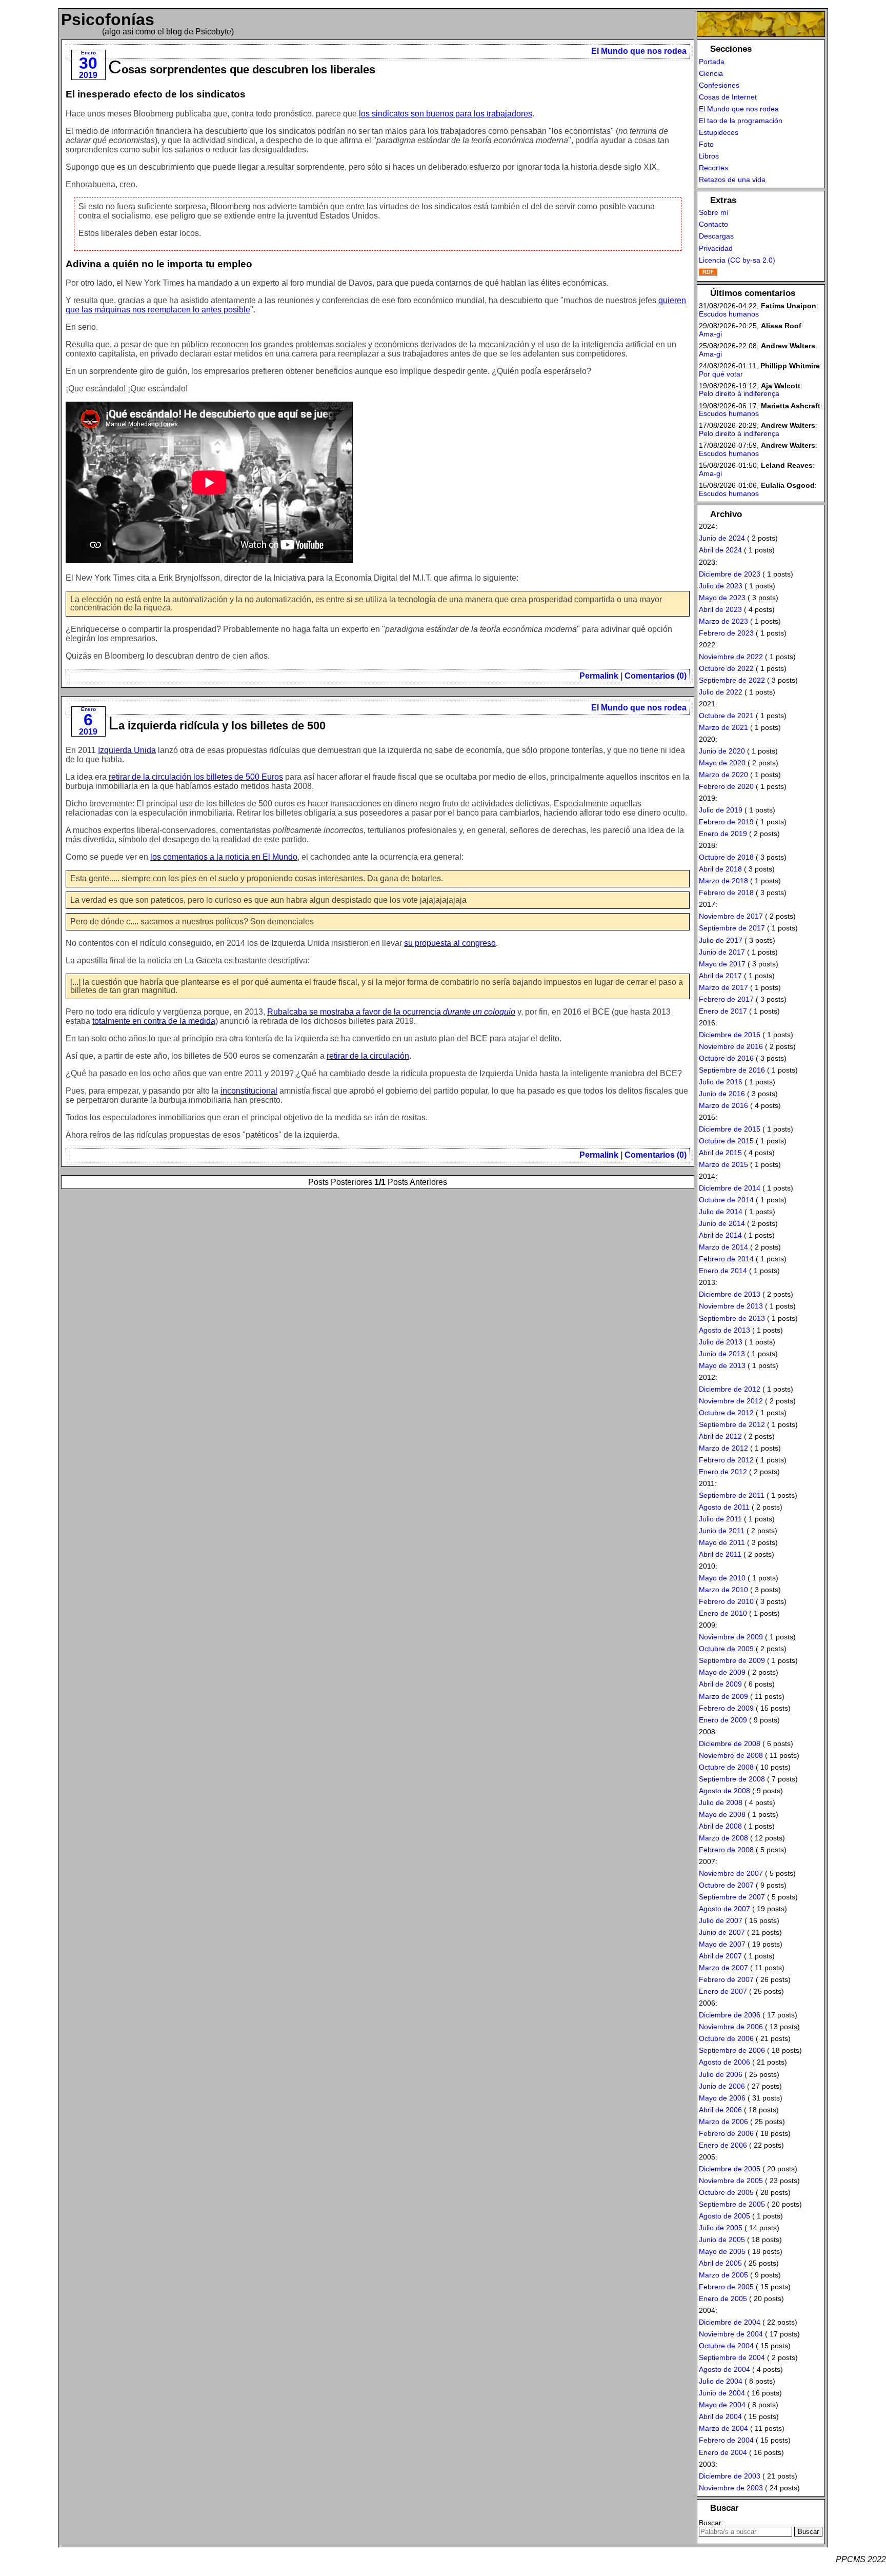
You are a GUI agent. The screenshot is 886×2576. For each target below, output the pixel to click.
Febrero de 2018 (726, 893)
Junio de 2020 (722, 751)
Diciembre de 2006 (730, 2015)
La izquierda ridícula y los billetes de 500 (217, 726)
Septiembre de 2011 (732, 1495)
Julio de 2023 (721, 586)
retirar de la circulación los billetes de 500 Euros (196, 777)
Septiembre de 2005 (732, 2204)
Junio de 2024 (722, 538)
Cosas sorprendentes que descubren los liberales (242, 70)
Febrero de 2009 (726, 1708)
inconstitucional (249, 1091)
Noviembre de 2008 (731, 1755)
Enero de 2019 (723, 834)
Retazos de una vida (732, 180)
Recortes (713, 168)
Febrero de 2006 (726, 2133)
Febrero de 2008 (726, 1850)
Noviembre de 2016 (731, 1046)
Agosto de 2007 (724, 1909)
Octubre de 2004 (726, 2346)
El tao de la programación (741, 121)
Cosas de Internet (728, 97)
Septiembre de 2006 (732, 2050)
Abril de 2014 (720, 1235)
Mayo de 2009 (722, 1672)
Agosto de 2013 (724, 1330)
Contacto (713, 224)
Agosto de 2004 (724, 2369)
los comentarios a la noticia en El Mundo (224, 857)
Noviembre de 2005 (731, 2181)
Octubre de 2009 (726, 1649)
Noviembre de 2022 (731, 657)
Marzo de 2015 (723, 1164)
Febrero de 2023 (726, 633)
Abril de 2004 (720, 2416)
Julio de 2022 (721, 692)
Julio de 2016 (721, 1082)
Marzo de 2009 (723, 1696)
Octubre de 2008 (726, 1767)
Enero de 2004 (723, 2452)
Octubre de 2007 (726, 1885)
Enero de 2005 (723, 2298)
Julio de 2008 (721, 1802)
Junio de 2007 (722, 1932)
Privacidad (716, 248)
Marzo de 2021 (723, 727)
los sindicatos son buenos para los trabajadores (446, 114)
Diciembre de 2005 (730, 2169)
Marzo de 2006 (723, 2122)
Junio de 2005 (722, 2240)
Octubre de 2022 (726, 668)
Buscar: (711, 2523)
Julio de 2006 (721, 2074)
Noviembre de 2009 (731, 1637)
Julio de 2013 (721, 1342)
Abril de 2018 (720, 869)
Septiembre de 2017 (732, 928)
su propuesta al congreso (450, 943)
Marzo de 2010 (723, 1590)
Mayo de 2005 (722, 2251)
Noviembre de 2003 (731, 2488)
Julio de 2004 (721, 2381)
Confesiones (719, 85)
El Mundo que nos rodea (639, 51)
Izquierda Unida (127, 750)
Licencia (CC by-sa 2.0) (737, 260)
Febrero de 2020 (726, 786)
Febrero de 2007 (726, 1979)
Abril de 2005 (720, 2263)
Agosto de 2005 (724, 2216)
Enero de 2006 (723, 2145)
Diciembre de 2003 (730, 2476)
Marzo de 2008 (723, 1838)
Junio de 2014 (722, 1223)
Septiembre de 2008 (732, 1779)
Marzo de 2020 (723, 775)
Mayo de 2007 (722, 1944)
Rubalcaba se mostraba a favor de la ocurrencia (391, 1012)
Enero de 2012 (723, 1472)
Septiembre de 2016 (732, 1070)
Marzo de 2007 (723, 1968)
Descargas (716, 236)
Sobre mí (714, 212)
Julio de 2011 (720, 1519)
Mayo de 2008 (722, 1814)
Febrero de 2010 (726, 1601)
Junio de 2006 (722, 2086)
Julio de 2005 (721, 2228)
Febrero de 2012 (726, 1460)
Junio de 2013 (722, 1354)
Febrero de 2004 (726, 2440)
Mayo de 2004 (722, 2405)
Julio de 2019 (721, 810)
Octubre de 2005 (726, 2192)
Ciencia (711, 73)
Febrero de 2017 (726, 999)
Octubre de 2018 (726, 857)
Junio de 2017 (722, 952)
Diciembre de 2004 (730, 2322)
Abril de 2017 (720, 976)
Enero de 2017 (723, 1011)
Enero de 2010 (723, 1613)
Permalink (599, 676)
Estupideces (719, 132)
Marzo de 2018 (723, 881)
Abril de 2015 (720, 1153)
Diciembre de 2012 (730, 1389)
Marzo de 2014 (723, 1247)
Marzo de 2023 (723, 621)
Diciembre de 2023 (730, 574)
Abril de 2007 (720, 1956)
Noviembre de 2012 (731, 1401)
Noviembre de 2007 (731, 1873)
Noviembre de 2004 (731, 2334)
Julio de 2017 (721, 940)
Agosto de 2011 (724, 1507)
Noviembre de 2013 (731, 1306)
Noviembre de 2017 (731, 916)
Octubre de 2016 (726, 1058)
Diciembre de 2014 (730, 1188)
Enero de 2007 (723, 1991)
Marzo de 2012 (723, 1448)
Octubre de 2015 (726, 1141)
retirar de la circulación (368, 1056)
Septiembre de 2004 (732, 2357)
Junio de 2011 (722, 1531)
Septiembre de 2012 (732, 1424)
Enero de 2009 (723, 1720)
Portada (712, 62)
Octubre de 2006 (726, 2038)
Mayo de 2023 (722, 598)
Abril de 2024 (720, 550)
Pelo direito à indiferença (739, 393)
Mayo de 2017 (722, 964)
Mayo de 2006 (722, 2098)
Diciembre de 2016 (730, 1035)
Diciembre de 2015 (730, 1129)
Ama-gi (710, 334)
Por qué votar (721, 374)
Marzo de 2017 (723, 987)
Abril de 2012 (720, 1436)
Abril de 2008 (720, 1826)
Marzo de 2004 (723, 2428)
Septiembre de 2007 (732, 1897)
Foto (706, 144)
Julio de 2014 (721, 1212)
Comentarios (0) (656, 676)
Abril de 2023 (720, 609)
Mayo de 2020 (722, 763)
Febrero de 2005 (726, 2287)
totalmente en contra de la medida (154, 1021)
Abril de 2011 (720, 1554)
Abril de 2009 (720, 1684)
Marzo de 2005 (723, 2275)
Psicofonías (108, 19)
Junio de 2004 (722, 2393)
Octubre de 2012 (726, 1413)
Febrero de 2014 (726, 1259)
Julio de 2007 (721, 1920)
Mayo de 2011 (722, 1542)
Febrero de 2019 (726, 822)
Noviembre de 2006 (731, 2027)
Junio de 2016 (722, 1094)
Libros (709, 156)
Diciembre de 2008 (730, 1743)
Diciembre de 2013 (730, 1294)
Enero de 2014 (723, 1271)
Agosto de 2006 (724, 2062)
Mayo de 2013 (722, 1365)
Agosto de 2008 (724, 1791)
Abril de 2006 (720, 2110)
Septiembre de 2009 (732, 1660)
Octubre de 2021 (726, 716)
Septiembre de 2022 (732, 680)
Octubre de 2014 (726, 1200)
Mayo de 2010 (722, 1578)
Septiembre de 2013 (732, 1318)
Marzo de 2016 (723, 1105)
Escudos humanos (729, 314)
